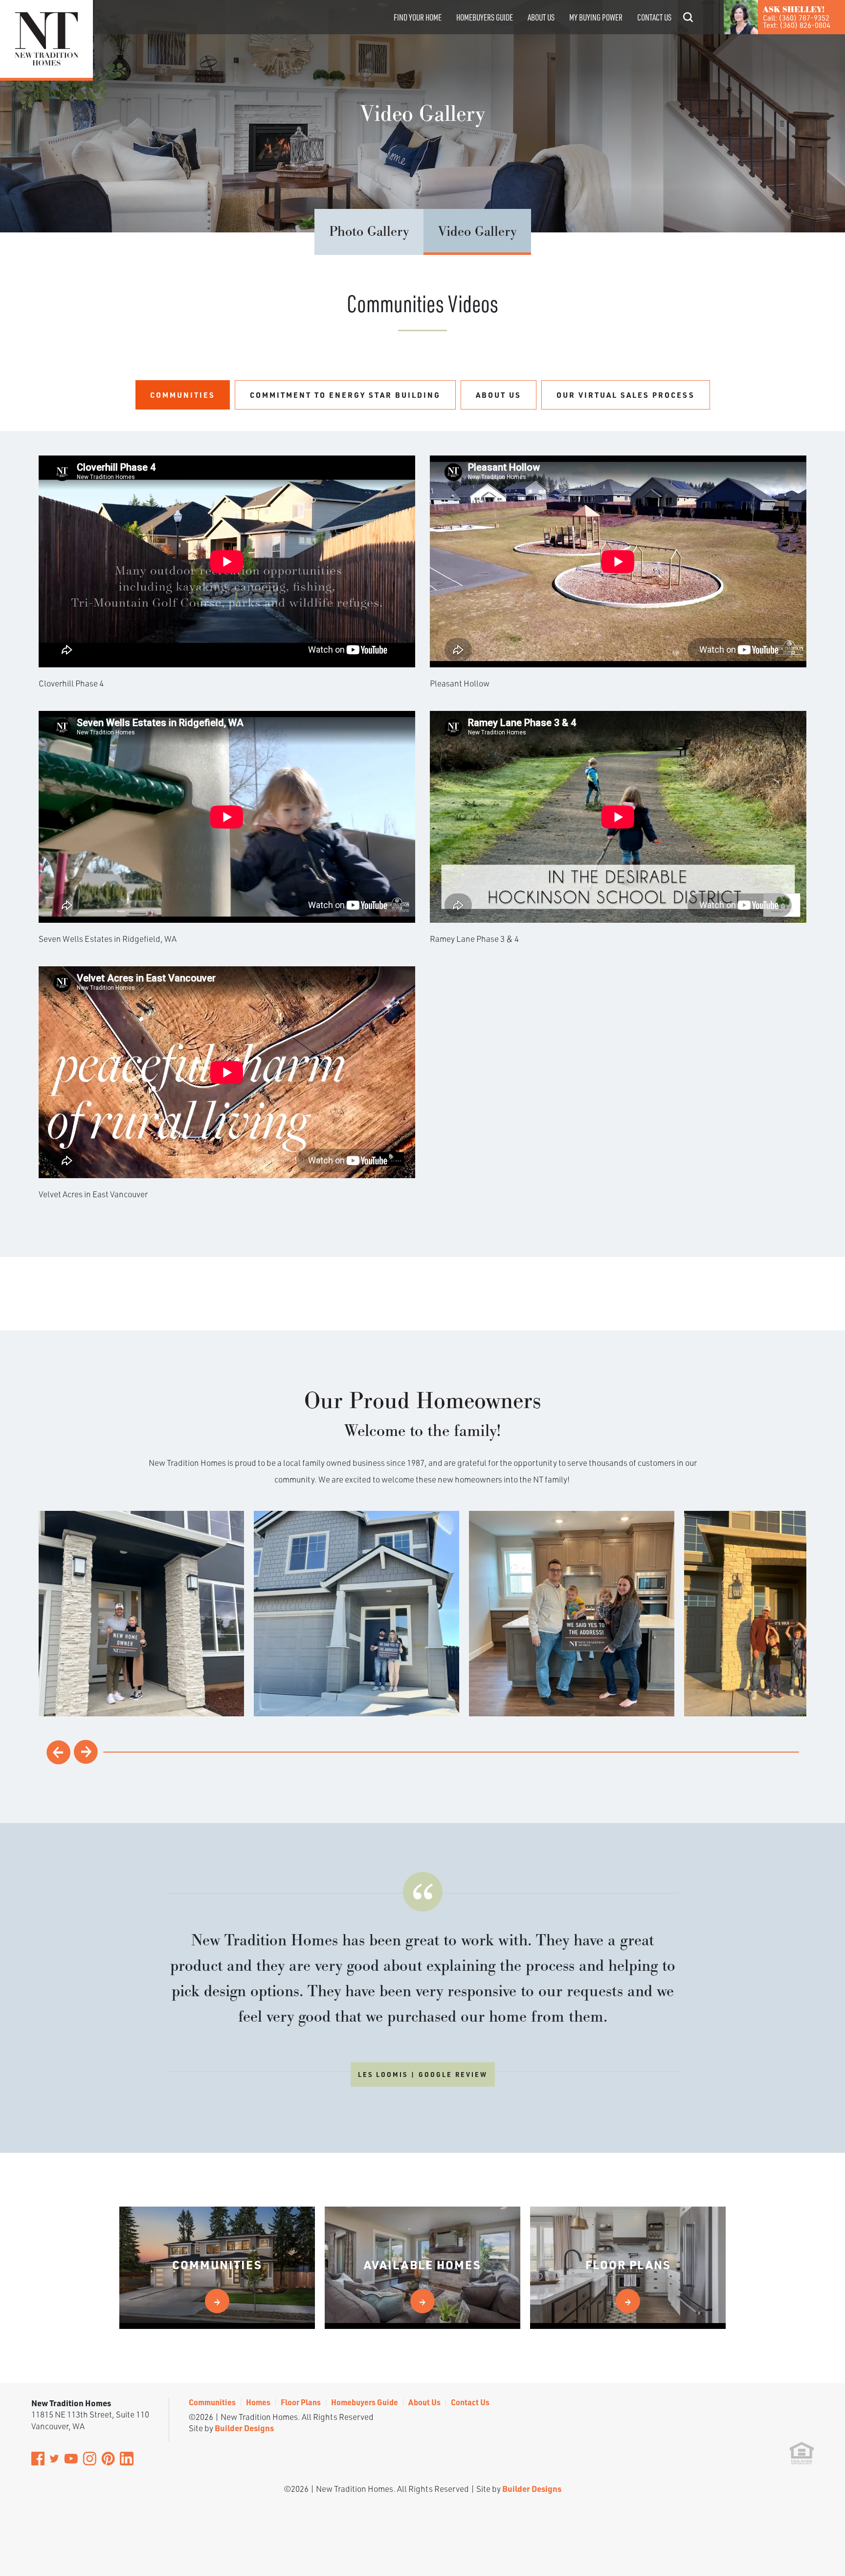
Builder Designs (244, 2428)
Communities (183, 395)
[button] (688, 31)
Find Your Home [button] (418, 17)
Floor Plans (301, 2402)
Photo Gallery (369, 232)
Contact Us (654, 17)
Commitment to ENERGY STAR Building (345, 395)
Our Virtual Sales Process (626, 395)
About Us (541, 17)
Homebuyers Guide (485, 17)
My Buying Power (596, 17)
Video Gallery (477, 232)
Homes (258, 2402)
